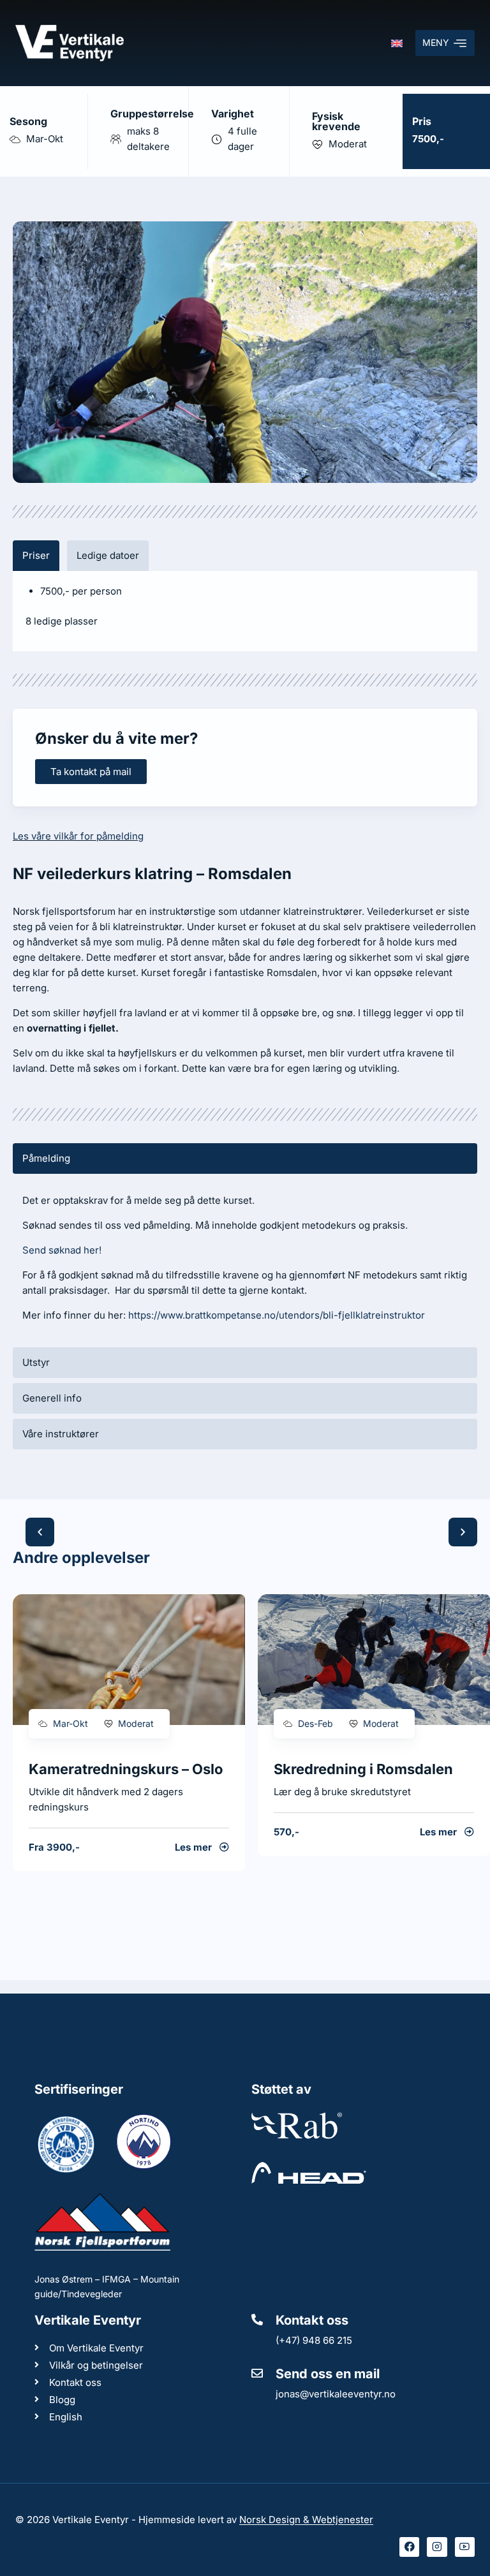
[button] (40, 1532)
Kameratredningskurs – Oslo (126, 1769)
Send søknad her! (62, 1250)
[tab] (36, 556)
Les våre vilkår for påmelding (78, 836)
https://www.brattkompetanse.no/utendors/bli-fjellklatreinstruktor (277, 1315)
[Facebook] (410, 2547)
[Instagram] (437, 2547)
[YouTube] (465, 2547)
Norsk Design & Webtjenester (306, 2520)
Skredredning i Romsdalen (363, 1769)
